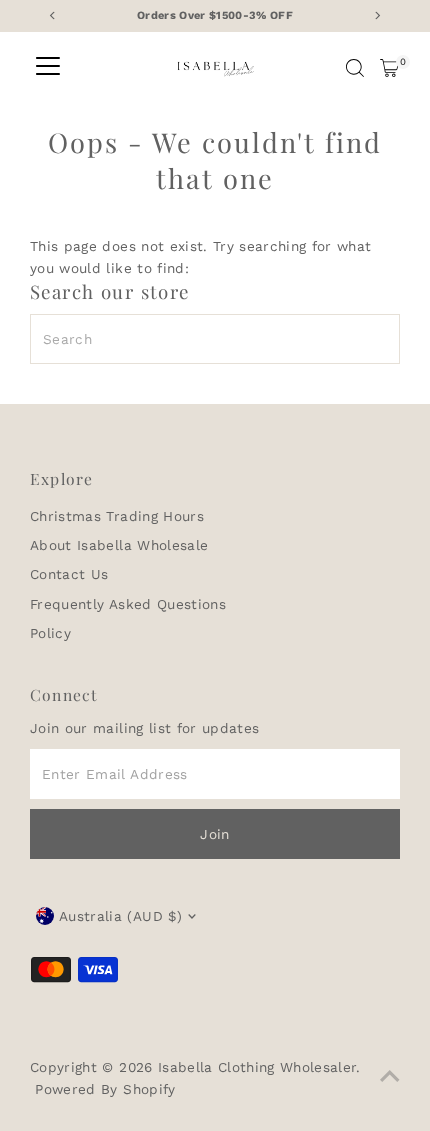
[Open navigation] (48, 68)
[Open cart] (389, 68)
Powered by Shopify (105, 1089)
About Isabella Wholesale (119, 545)
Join (214, 834)
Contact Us (69, 574)
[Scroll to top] (390, 1076)
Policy (50, 633)
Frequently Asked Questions (128, 604)
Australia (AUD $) (120, 916)
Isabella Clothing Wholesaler (257, 1067)
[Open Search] (355, 68)
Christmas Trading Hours (117, 516)
